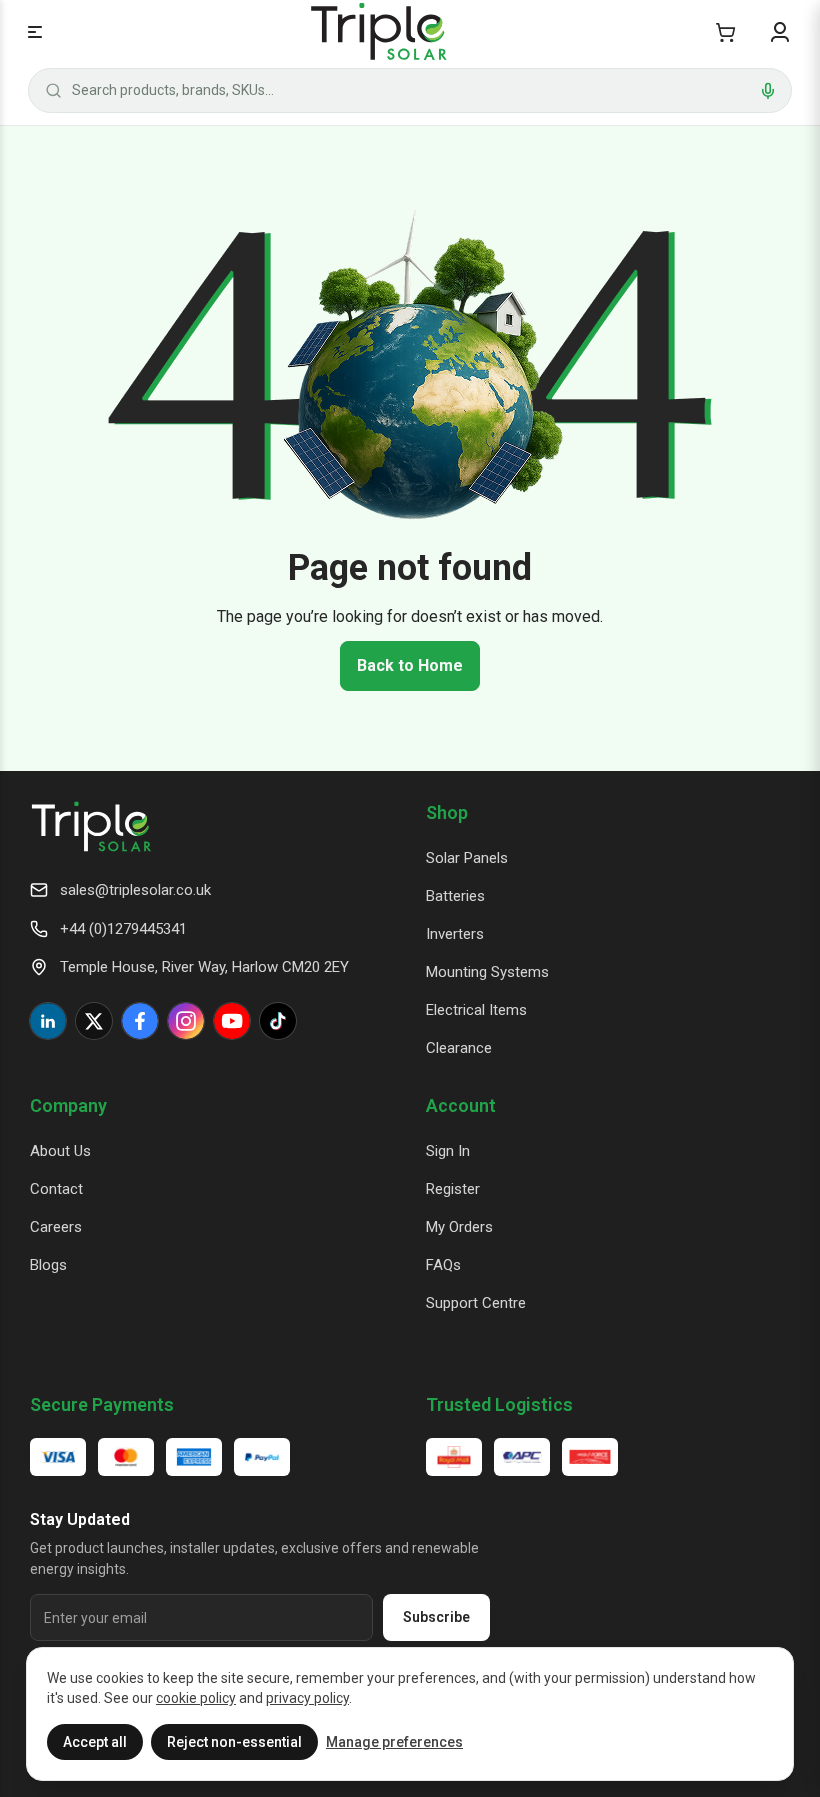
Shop (447, 812)
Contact (56, 1189)
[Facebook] (140, 1021)
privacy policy (307, 1698)
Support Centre (476, 1303)
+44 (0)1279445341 (123, 929)
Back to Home (410, 665)
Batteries (455, 896)
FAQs (443, 1265)
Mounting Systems (487, 972)
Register (453, 1189)
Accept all (95, 1742)
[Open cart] (725, 32)
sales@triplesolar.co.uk (135, 890)
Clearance (459, 1048)
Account (461, 1105)
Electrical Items (476, 1010)
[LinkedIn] (48, 1021)
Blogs (48, 1265)
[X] (94, 1021)
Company (68, 1105)
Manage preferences (394, 1742)
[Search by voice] (768, 91)
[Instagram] (186, 1021)
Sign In (448, 1151)
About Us (60, 1151)
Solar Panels (467, 858)
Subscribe (436, 1617)
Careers (56, 1227)
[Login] (780, 32)
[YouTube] (232, 1021)
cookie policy (196, 1698)
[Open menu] (35, 32)
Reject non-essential (234, 1742)
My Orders (459, 1227)
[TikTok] (278, 1021)
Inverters (455, 934)
